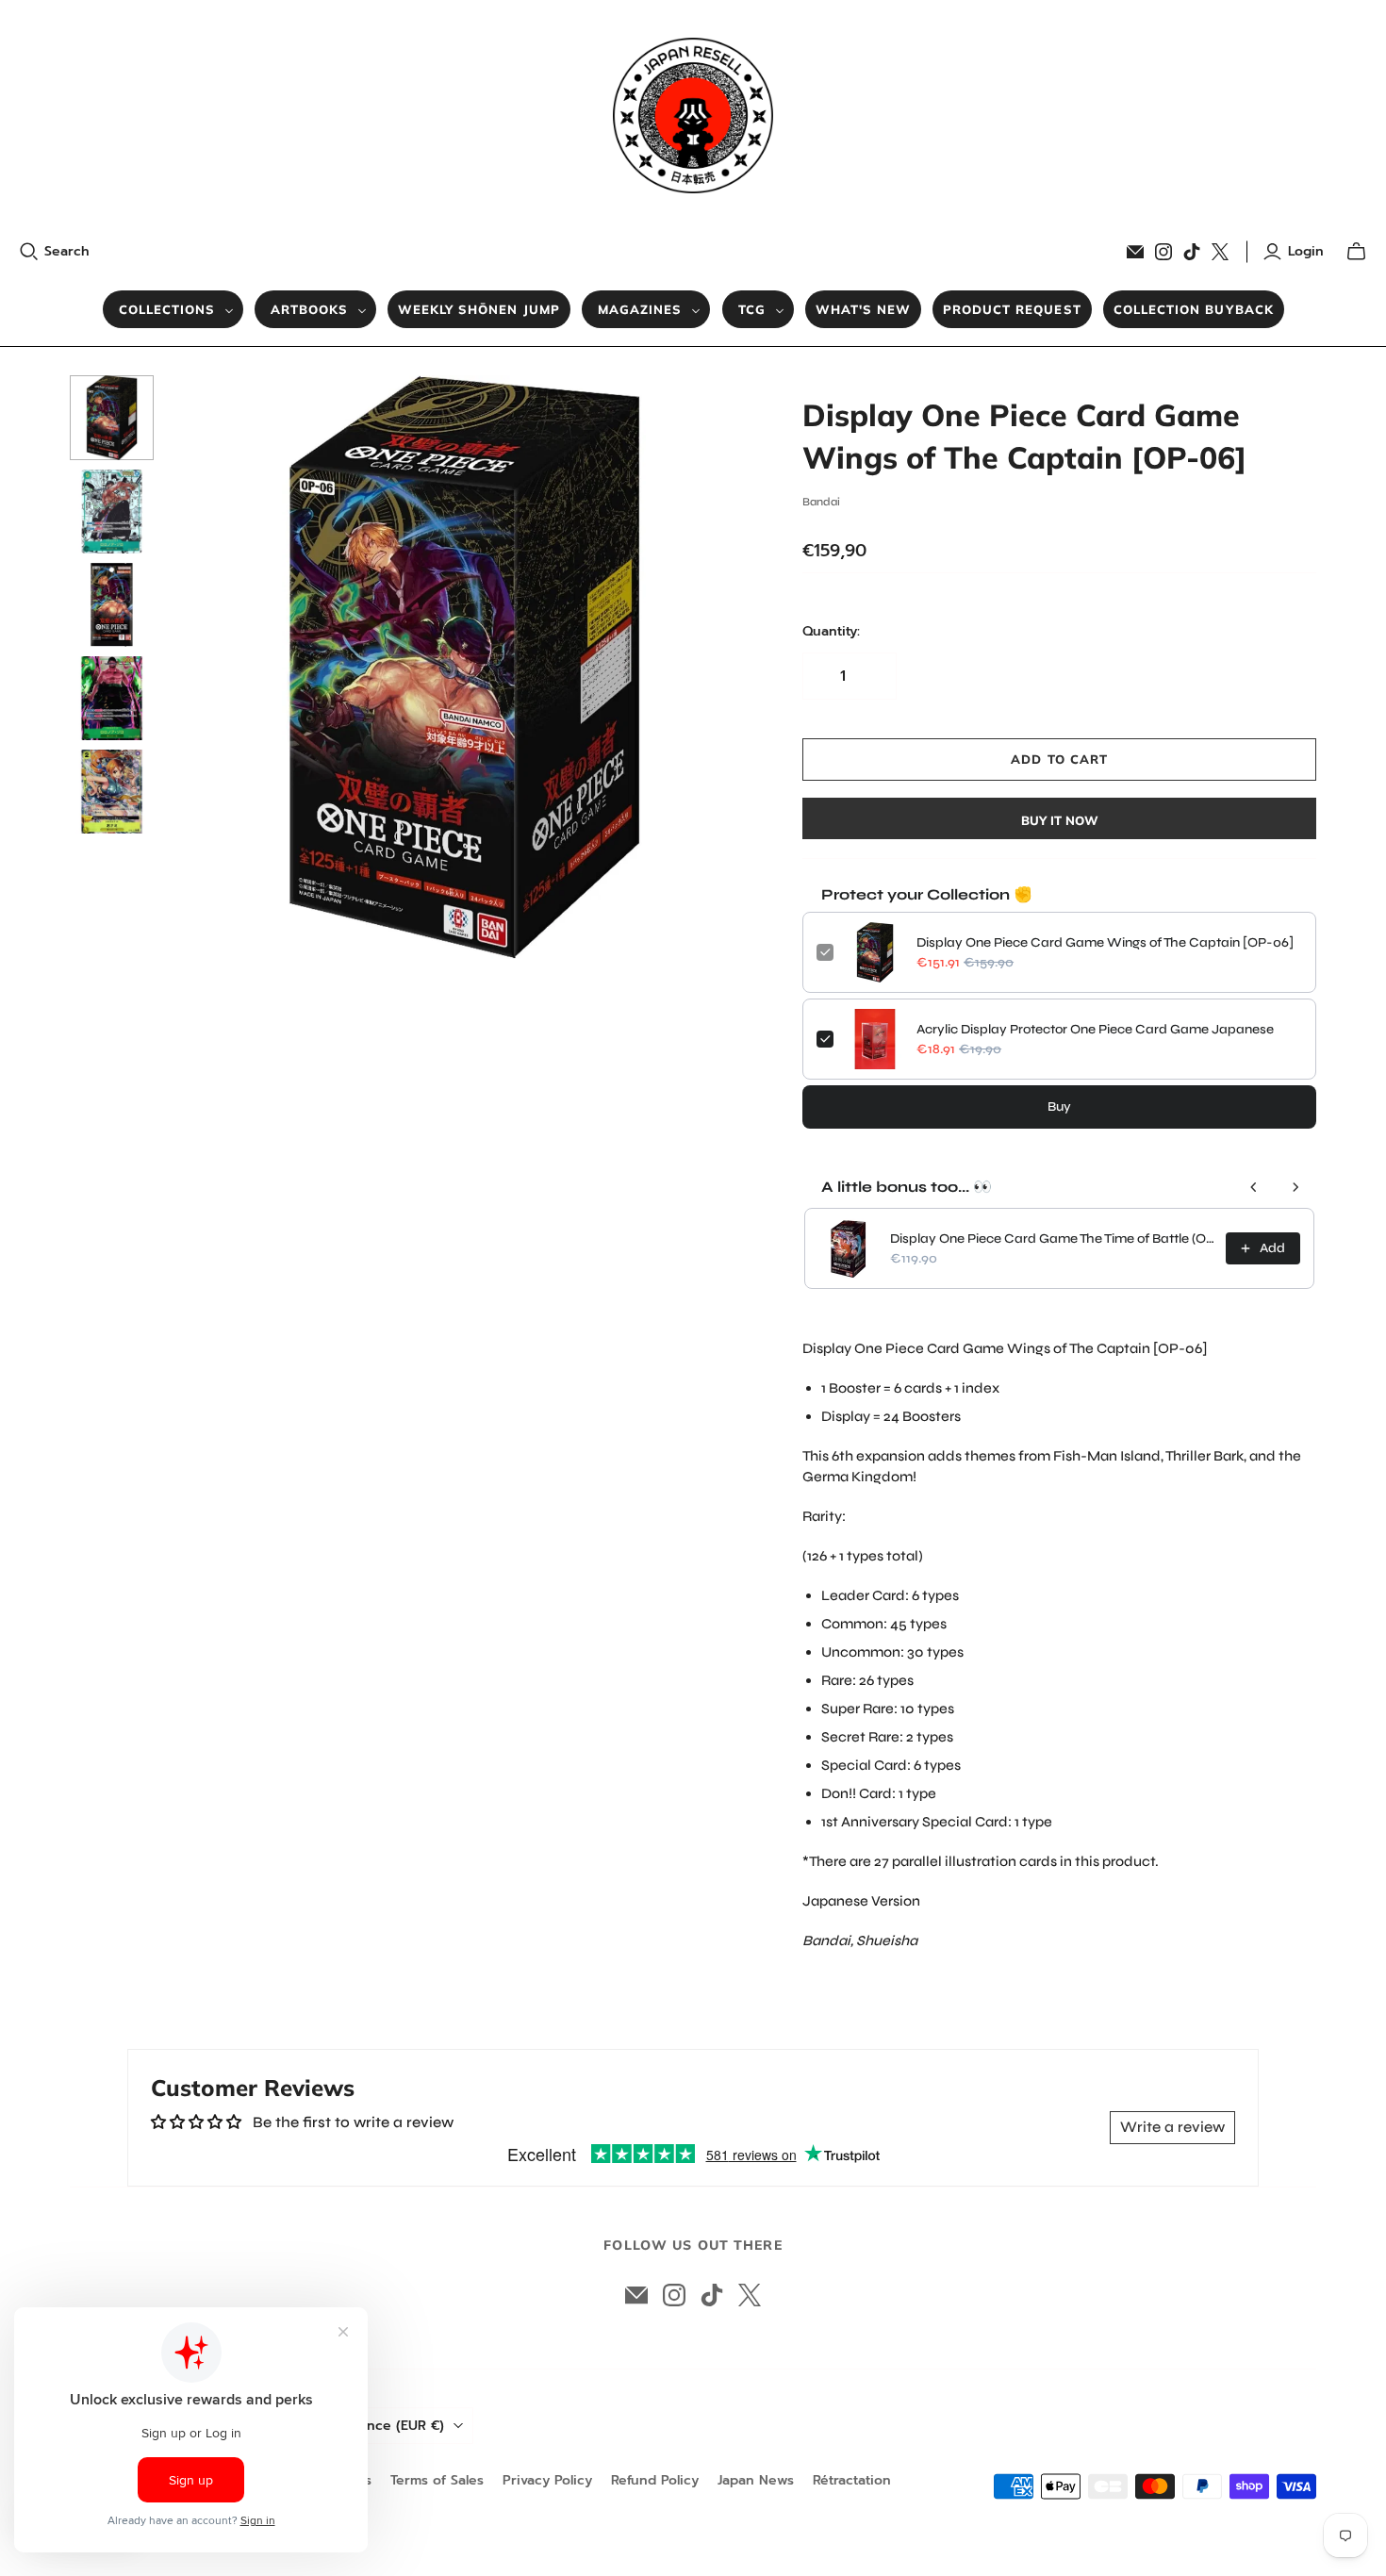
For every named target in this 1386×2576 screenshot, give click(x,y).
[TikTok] (1192, 252)
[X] (1220, 252)
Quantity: (831, 632)
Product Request (1012, 309)
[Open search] (29, 252)
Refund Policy (655, 2480)
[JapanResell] (693, 116)
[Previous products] (1254, 1187)
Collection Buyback (1194, 309)
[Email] (1135, 252)
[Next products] (1295, 1187)
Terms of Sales (437, 2480)
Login (1306, 252)
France (396, 2426)
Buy (1059, 1106)
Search (67, 252)
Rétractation (852, 2480)
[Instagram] (1163, 252)
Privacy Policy (547, 2480)
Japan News (756, 2480)
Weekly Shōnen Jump (479, 309)
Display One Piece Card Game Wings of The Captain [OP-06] (1105, 942)
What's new (863, 309)
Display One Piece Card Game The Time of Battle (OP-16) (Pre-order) (1052, 1238)
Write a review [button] (1172, 2127)
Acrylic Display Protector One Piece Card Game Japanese (1095, 1029)
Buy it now (1060, 820)
